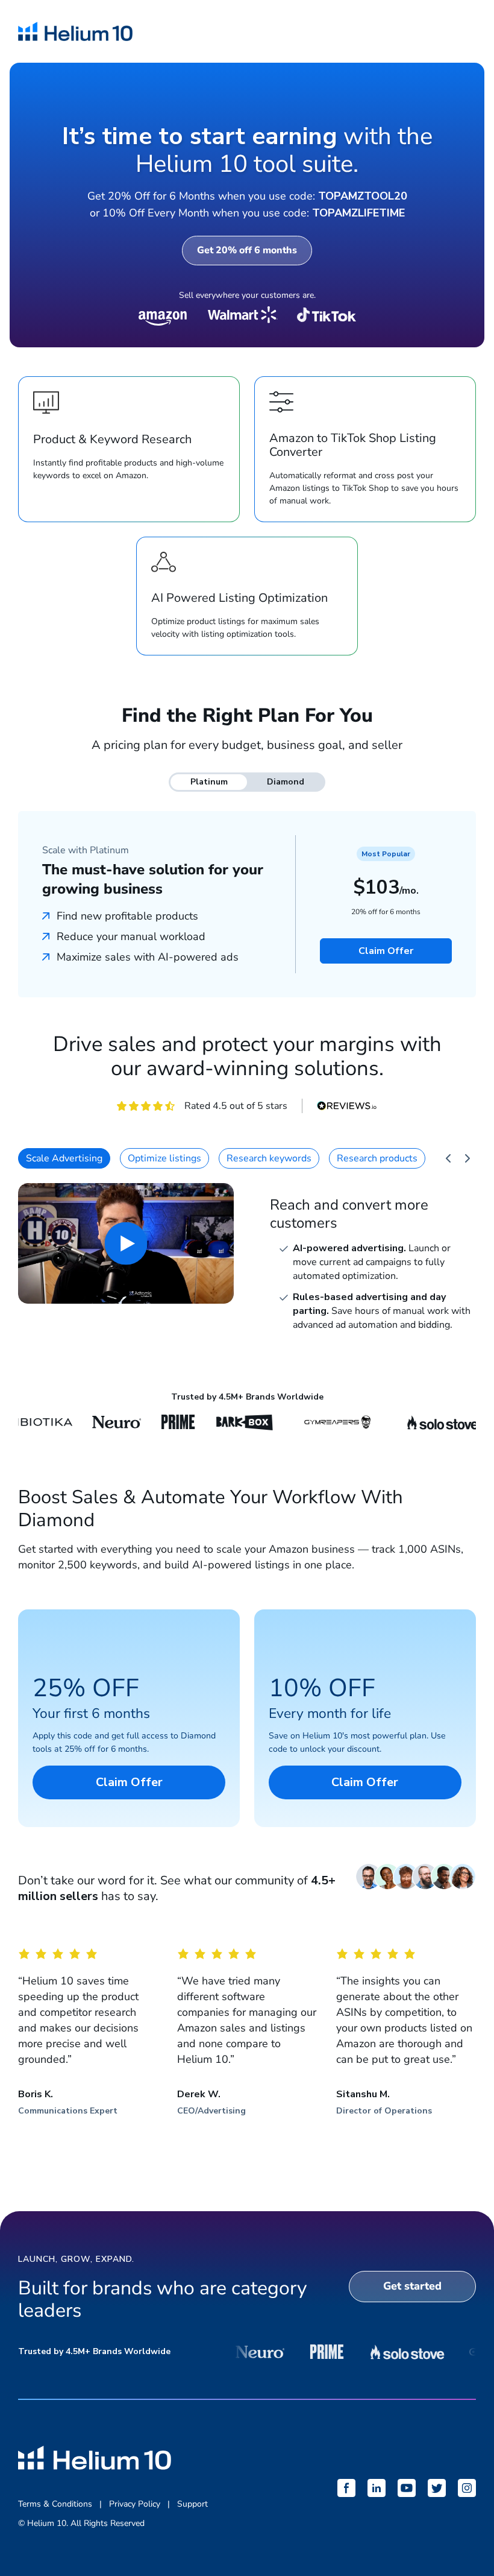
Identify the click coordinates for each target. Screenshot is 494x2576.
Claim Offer (386, 951)
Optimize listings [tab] (164, 1158)
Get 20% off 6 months (247, 250)
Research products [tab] (377, 1158)
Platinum (209, 782)
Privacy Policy (135, 2504)
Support (192, 2504)
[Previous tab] (448, 1158)
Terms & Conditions (55, 2504)
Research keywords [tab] (269, 1158)
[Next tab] (467, 1158)
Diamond (286, 782)
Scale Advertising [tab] (64, 1158)
